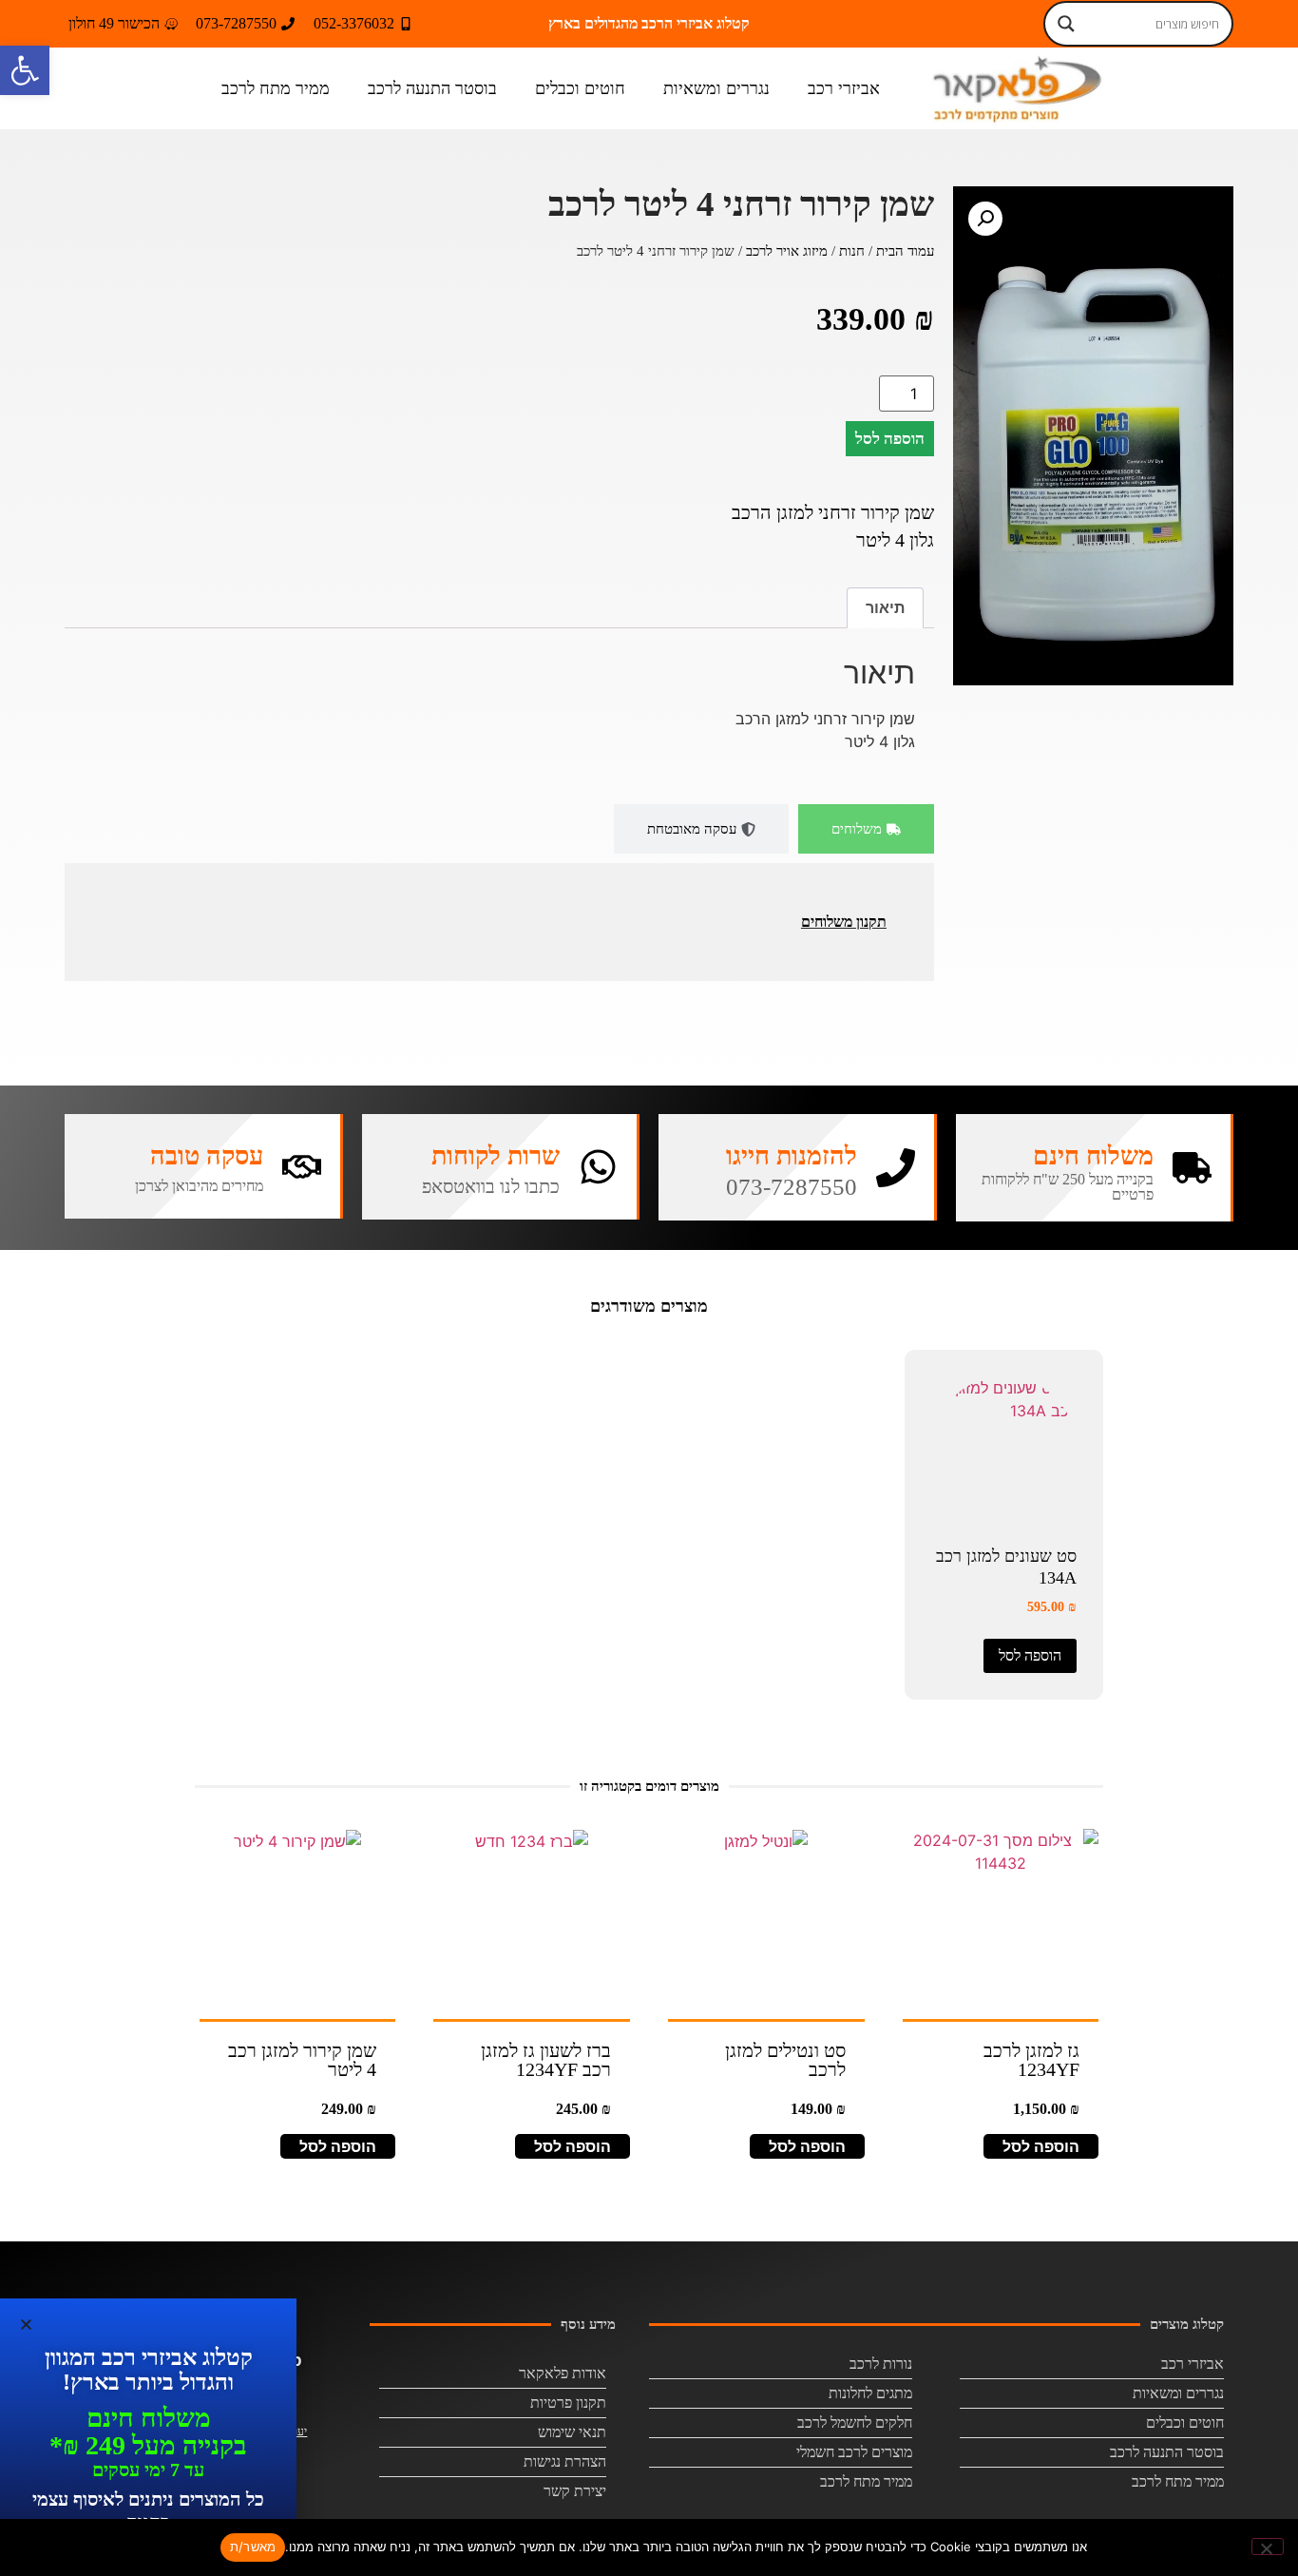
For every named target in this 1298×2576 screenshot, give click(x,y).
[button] (985, 219)
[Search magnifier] (1066, 24)
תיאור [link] (885, 607)
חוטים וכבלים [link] (580, 88)
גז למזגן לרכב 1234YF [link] (1031, 2060)
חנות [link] (852, 251)
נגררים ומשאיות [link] (716, 88)
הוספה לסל (890, 439)
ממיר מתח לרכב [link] (276, 88)
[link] (25, 70)
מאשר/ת (253, 2547)
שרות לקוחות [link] (496, 1156)
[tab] (866, 829)
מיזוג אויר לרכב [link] (787, 251)
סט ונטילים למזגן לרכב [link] (785, 2060)
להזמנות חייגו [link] (792, 1156)
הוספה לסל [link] (1030, 1655)
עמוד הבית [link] (905, 251)
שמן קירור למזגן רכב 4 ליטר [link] (302, 2060)
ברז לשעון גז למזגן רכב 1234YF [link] (546, 2060)
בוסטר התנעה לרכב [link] (432, 88)
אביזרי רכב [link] (844, 88)
